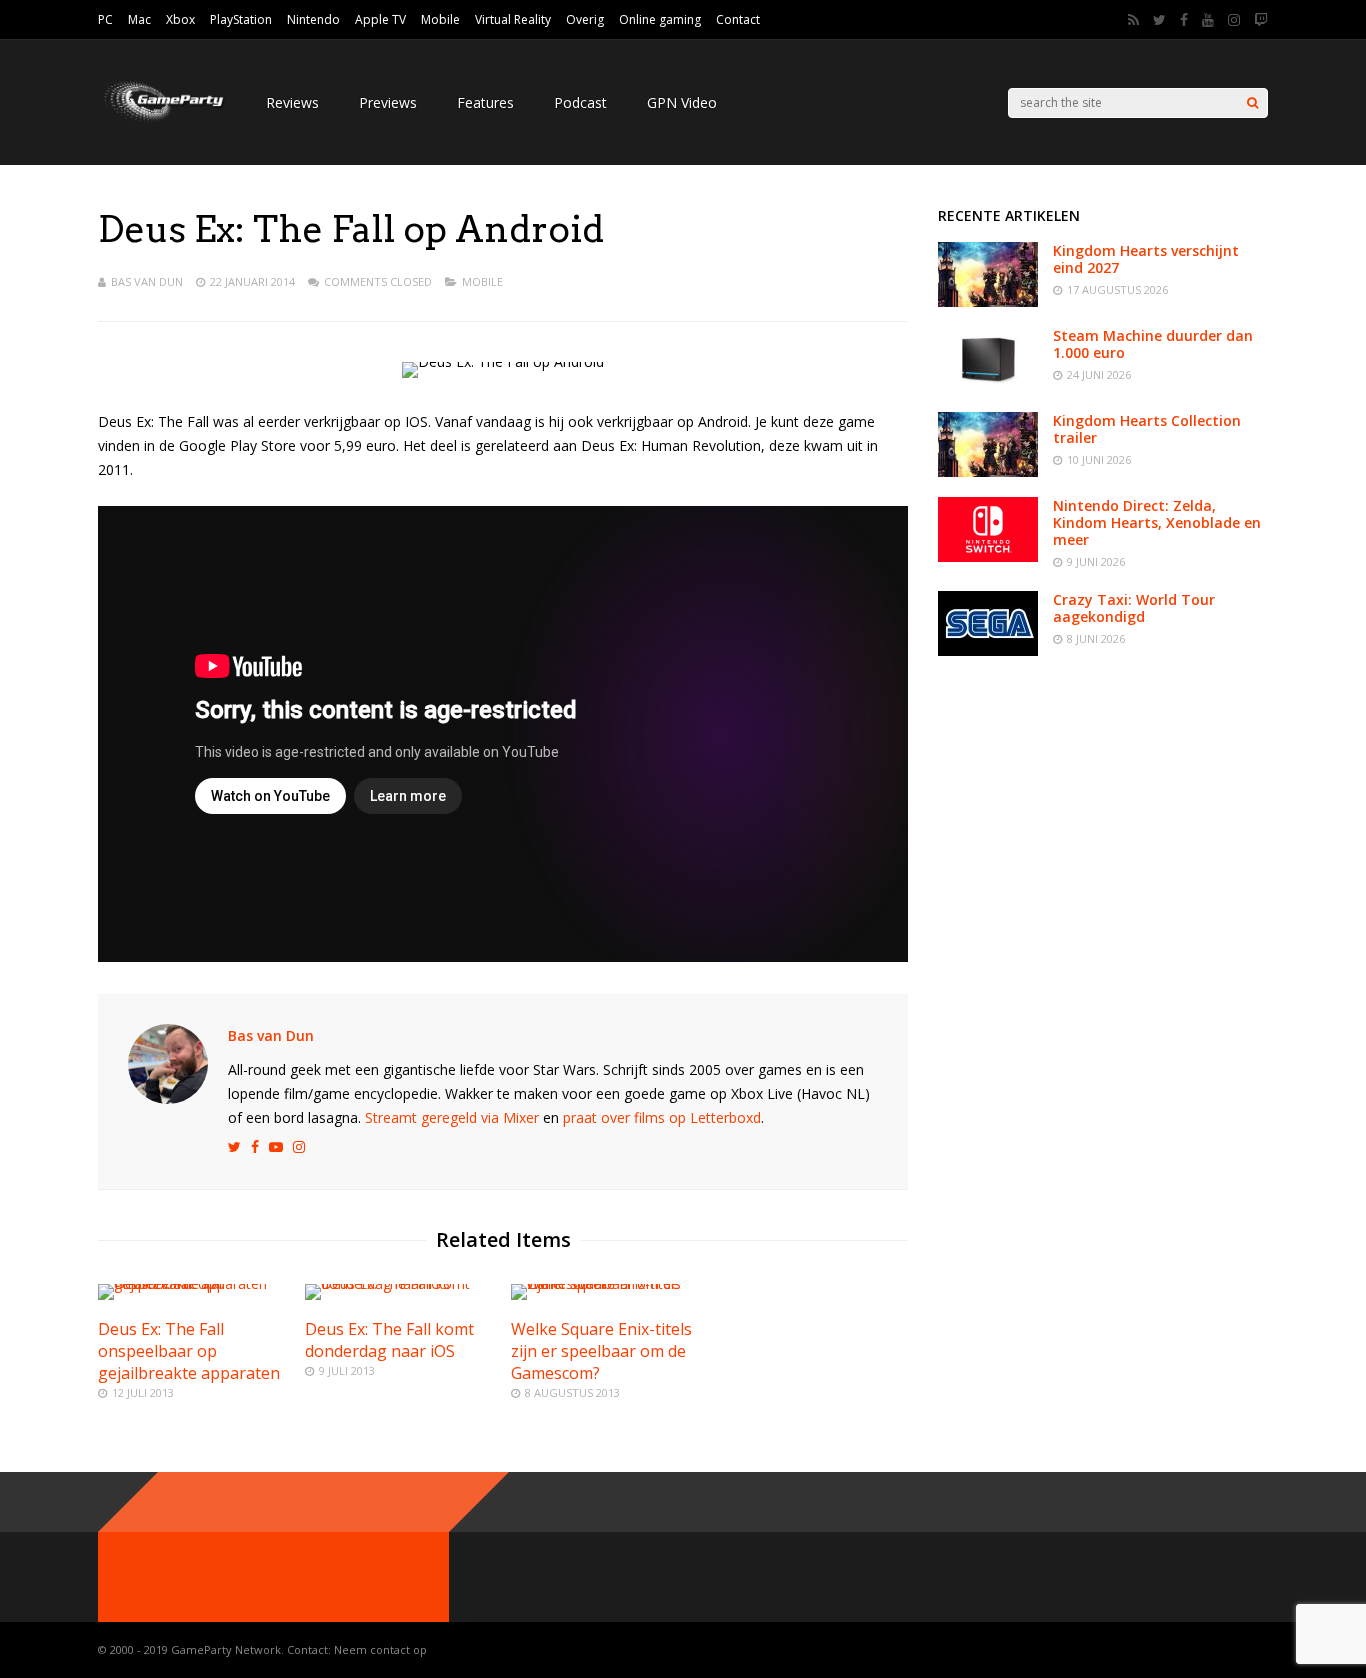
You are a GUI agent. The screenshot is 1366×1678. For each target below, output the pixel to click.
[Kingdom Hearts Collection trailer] (988, 471)
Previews (388, 102)
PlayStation (241, 19)
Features (485, 102)
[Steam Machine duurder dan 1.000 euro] (988, 386)
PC (105, 19)
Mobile (440, 19)
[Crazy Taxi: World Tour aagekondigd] (988, 650)
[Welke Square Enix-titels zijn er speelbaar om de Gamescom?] (606, 1283)
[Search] (1252, 103)
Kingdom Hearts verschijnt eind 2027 (1146, 259)
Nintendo (313, 19)
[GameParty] (162, 120)
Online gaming (660, 19)
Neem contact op (380, 1649)
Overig (585, 19)
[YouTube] (1208, 20)
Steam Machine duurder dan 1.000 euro (1153, 344)
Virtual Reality (513, 19)
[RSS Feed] (1133, 20)
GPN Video (682, 102)
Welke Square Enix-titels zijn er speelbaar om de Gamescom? (601, 1351)
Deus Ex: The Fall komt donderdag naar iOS (389, 1340)
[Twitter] (1159, 20)
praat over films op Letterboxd (662, 1117)
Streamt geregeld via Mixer (452, 1117)
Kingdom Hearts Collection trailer (1147, 429)
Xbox (180, 19)
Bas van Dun (147, 281)
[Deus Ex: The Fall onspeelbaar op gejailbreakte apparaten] (193, 1283)
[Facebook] (1184, 20)
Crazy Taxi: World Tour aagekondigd (1134, 608)
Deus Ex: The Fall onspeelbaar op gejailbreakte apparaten (189, 1351)
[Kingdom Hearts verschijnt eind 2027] (988, 301)
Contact (738, 19)
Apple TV (380, 19)
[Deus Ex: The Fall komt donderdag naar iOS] (400, 1283)
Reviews (292, 102)
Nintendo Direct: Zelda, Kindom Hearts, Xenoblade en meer (1157, 522)
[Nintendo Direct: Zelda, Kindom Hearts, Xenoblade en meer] (988, 556)
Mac (139, 19)
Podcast (580, 102)
